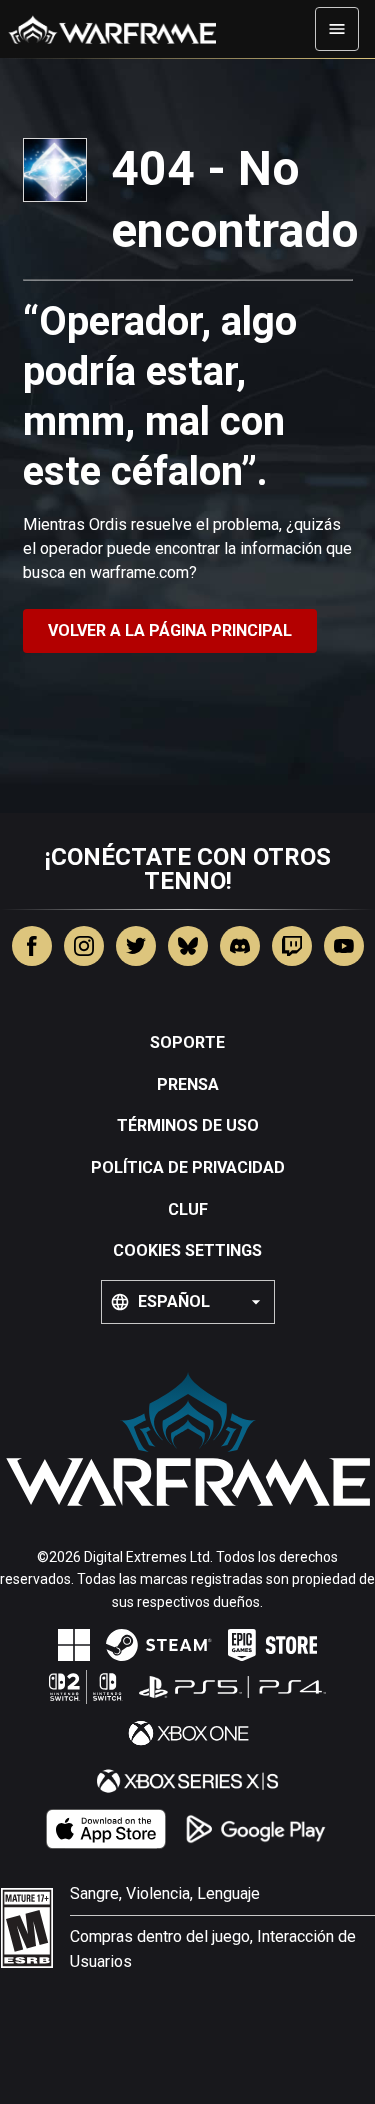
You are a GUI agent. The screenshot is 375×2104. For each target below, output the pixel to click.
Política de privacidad (188, 1167)
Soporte (187, 1042)
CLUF (188, 1209)
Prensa (188, 1084)
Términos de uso (188, 1125)
